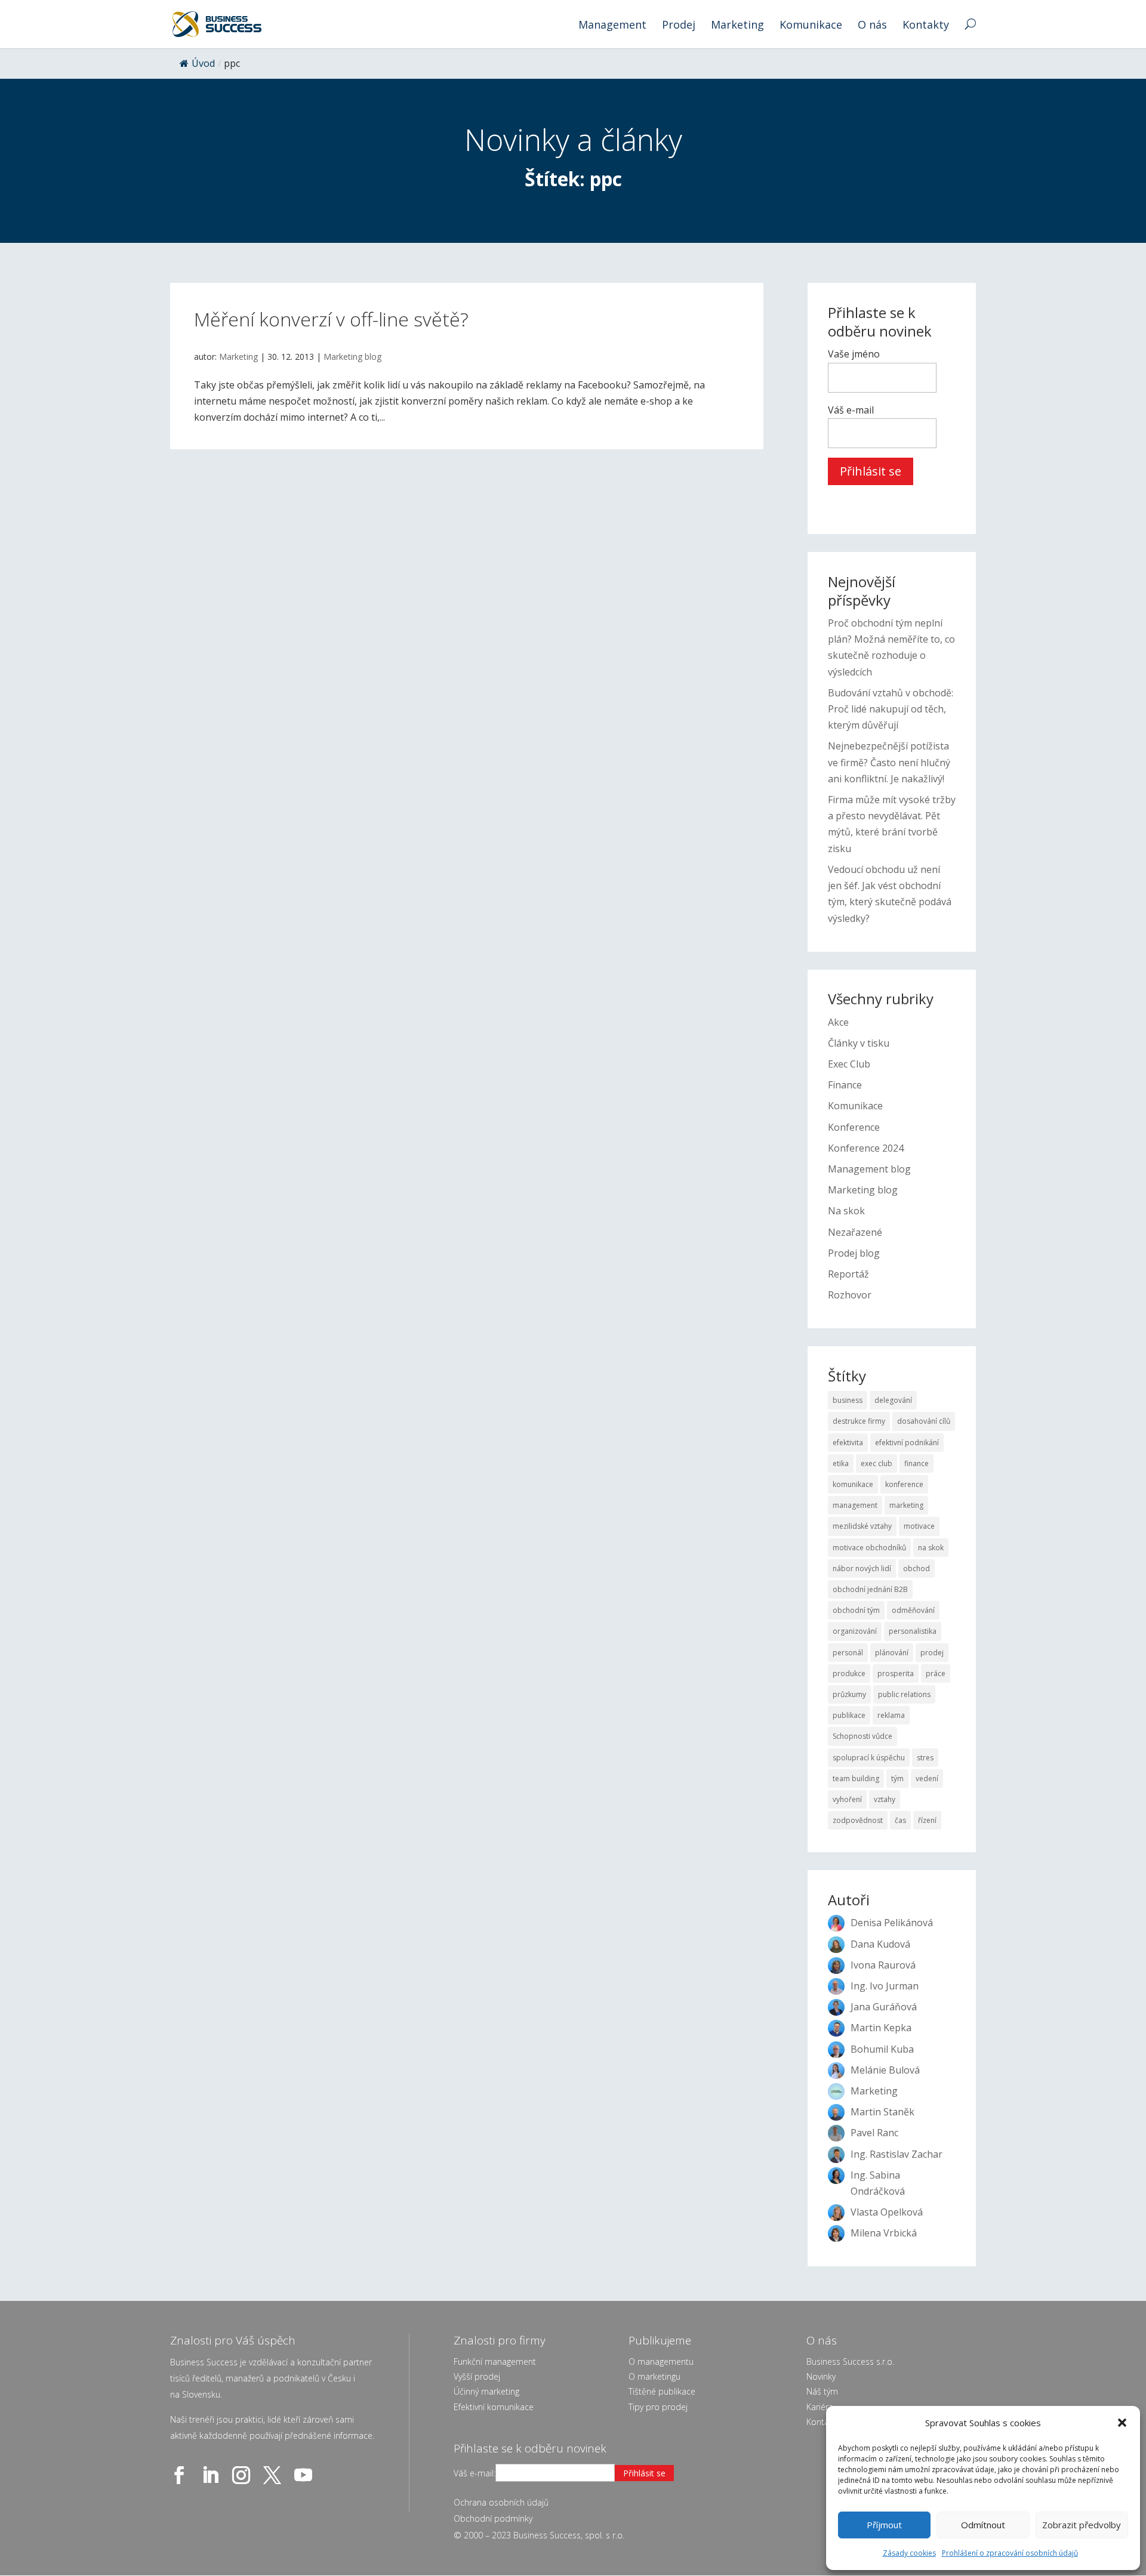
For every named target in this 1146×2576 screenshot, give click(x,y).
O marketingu (654, 2376)
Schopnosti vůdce (862, 1736)
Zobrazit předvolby (1082, 2525)
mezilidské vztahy (862, 1526)
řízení (927, 1820)
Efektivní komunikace (494, 2407)
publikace (849, 1715)
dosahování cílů (924, 1421)
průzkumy (849, 1694)
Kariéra (820, 2407)
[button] (1122, 2423)
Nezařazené (855, 1232)
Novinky (821, 2376)
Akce (838, 1022)
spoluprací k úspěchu (869, 1758)
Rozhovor (850, 1295)
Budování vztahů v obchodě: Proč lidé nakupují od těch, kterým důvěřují (891, 709)
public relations (904, 1694)
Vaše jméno (854, 354)
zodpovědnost (858, 1820)
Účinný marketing (486, 2391)
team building (856, 1778)
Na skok (846, 1211)
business (848, 1400)
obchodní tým (856, 1610)
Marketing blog (352, 357)
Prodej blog (854, 1253)
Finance (845, 1085)
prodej (932, 1653)
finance (917, 1463)
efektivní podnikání (907, 1443)
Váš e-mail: (475, 2473)
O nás (872, 26)
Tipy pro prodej (658, 2407)
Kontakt (821, 2422)
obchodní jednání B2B (870, 1589)
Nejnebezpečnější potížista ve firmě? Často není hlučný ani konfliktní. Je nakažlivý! (889, 762)
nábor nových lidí (862, 1568)
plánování (892, 1653)
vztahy (885, 1799)
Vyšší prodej (477, 2376)
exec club (877, 1463)
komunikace (853, 1484)
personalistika (913, 1631)
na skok (931, 1548)
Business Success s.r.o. (850, 2361)
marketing (906, 1505)
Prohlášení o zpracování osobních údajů (1010, 2553)
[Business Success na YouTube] (306, 2475)
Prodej (679, 26)
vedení (927, 1778)
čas (900, 1820)
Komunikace (811, 26)
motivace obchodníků (869, 1548)
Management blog (869, 1169)
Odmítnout (983, 2525)
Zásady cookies (909, 2553)
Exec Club (849, 1064)
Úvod (203, 63)
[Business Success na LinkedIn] (212, 2475)
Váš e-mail (851, 410)
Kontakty (926, 26)
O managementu (661, 2361)
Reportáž (848, 1274)
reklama (891, 1715)
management (855, 1505)
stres (925, 1758)
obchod (917, 1568)
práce (936, 1673)
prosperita (896, 1673)
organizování (855, 1631)
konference (904, 1484)
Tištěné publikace (662, 2391)
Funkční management (495, 2361)
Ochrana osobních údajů (501, 2502)
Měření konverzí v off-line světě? (331, 319)
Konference (854, 1127)
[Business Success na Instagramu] (244, 2475)
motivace (919, 1526)
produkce (849, 1673)
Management (612, 26)
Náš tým (822, 2391)
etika (841, 1463)
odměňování (913, 1610)
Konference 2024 (866, 1148)
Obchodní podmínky (493, 2518)
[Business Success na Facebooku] (181, 2475)
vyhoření (847, 1799)
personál (848, 1653)
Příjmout (884, 2525)
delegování (893, 1400)
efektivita (848, 1443)
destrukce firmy (859, 1421)
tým (897, 1778)
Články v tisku (859, 1043)
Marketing (737, 26)
